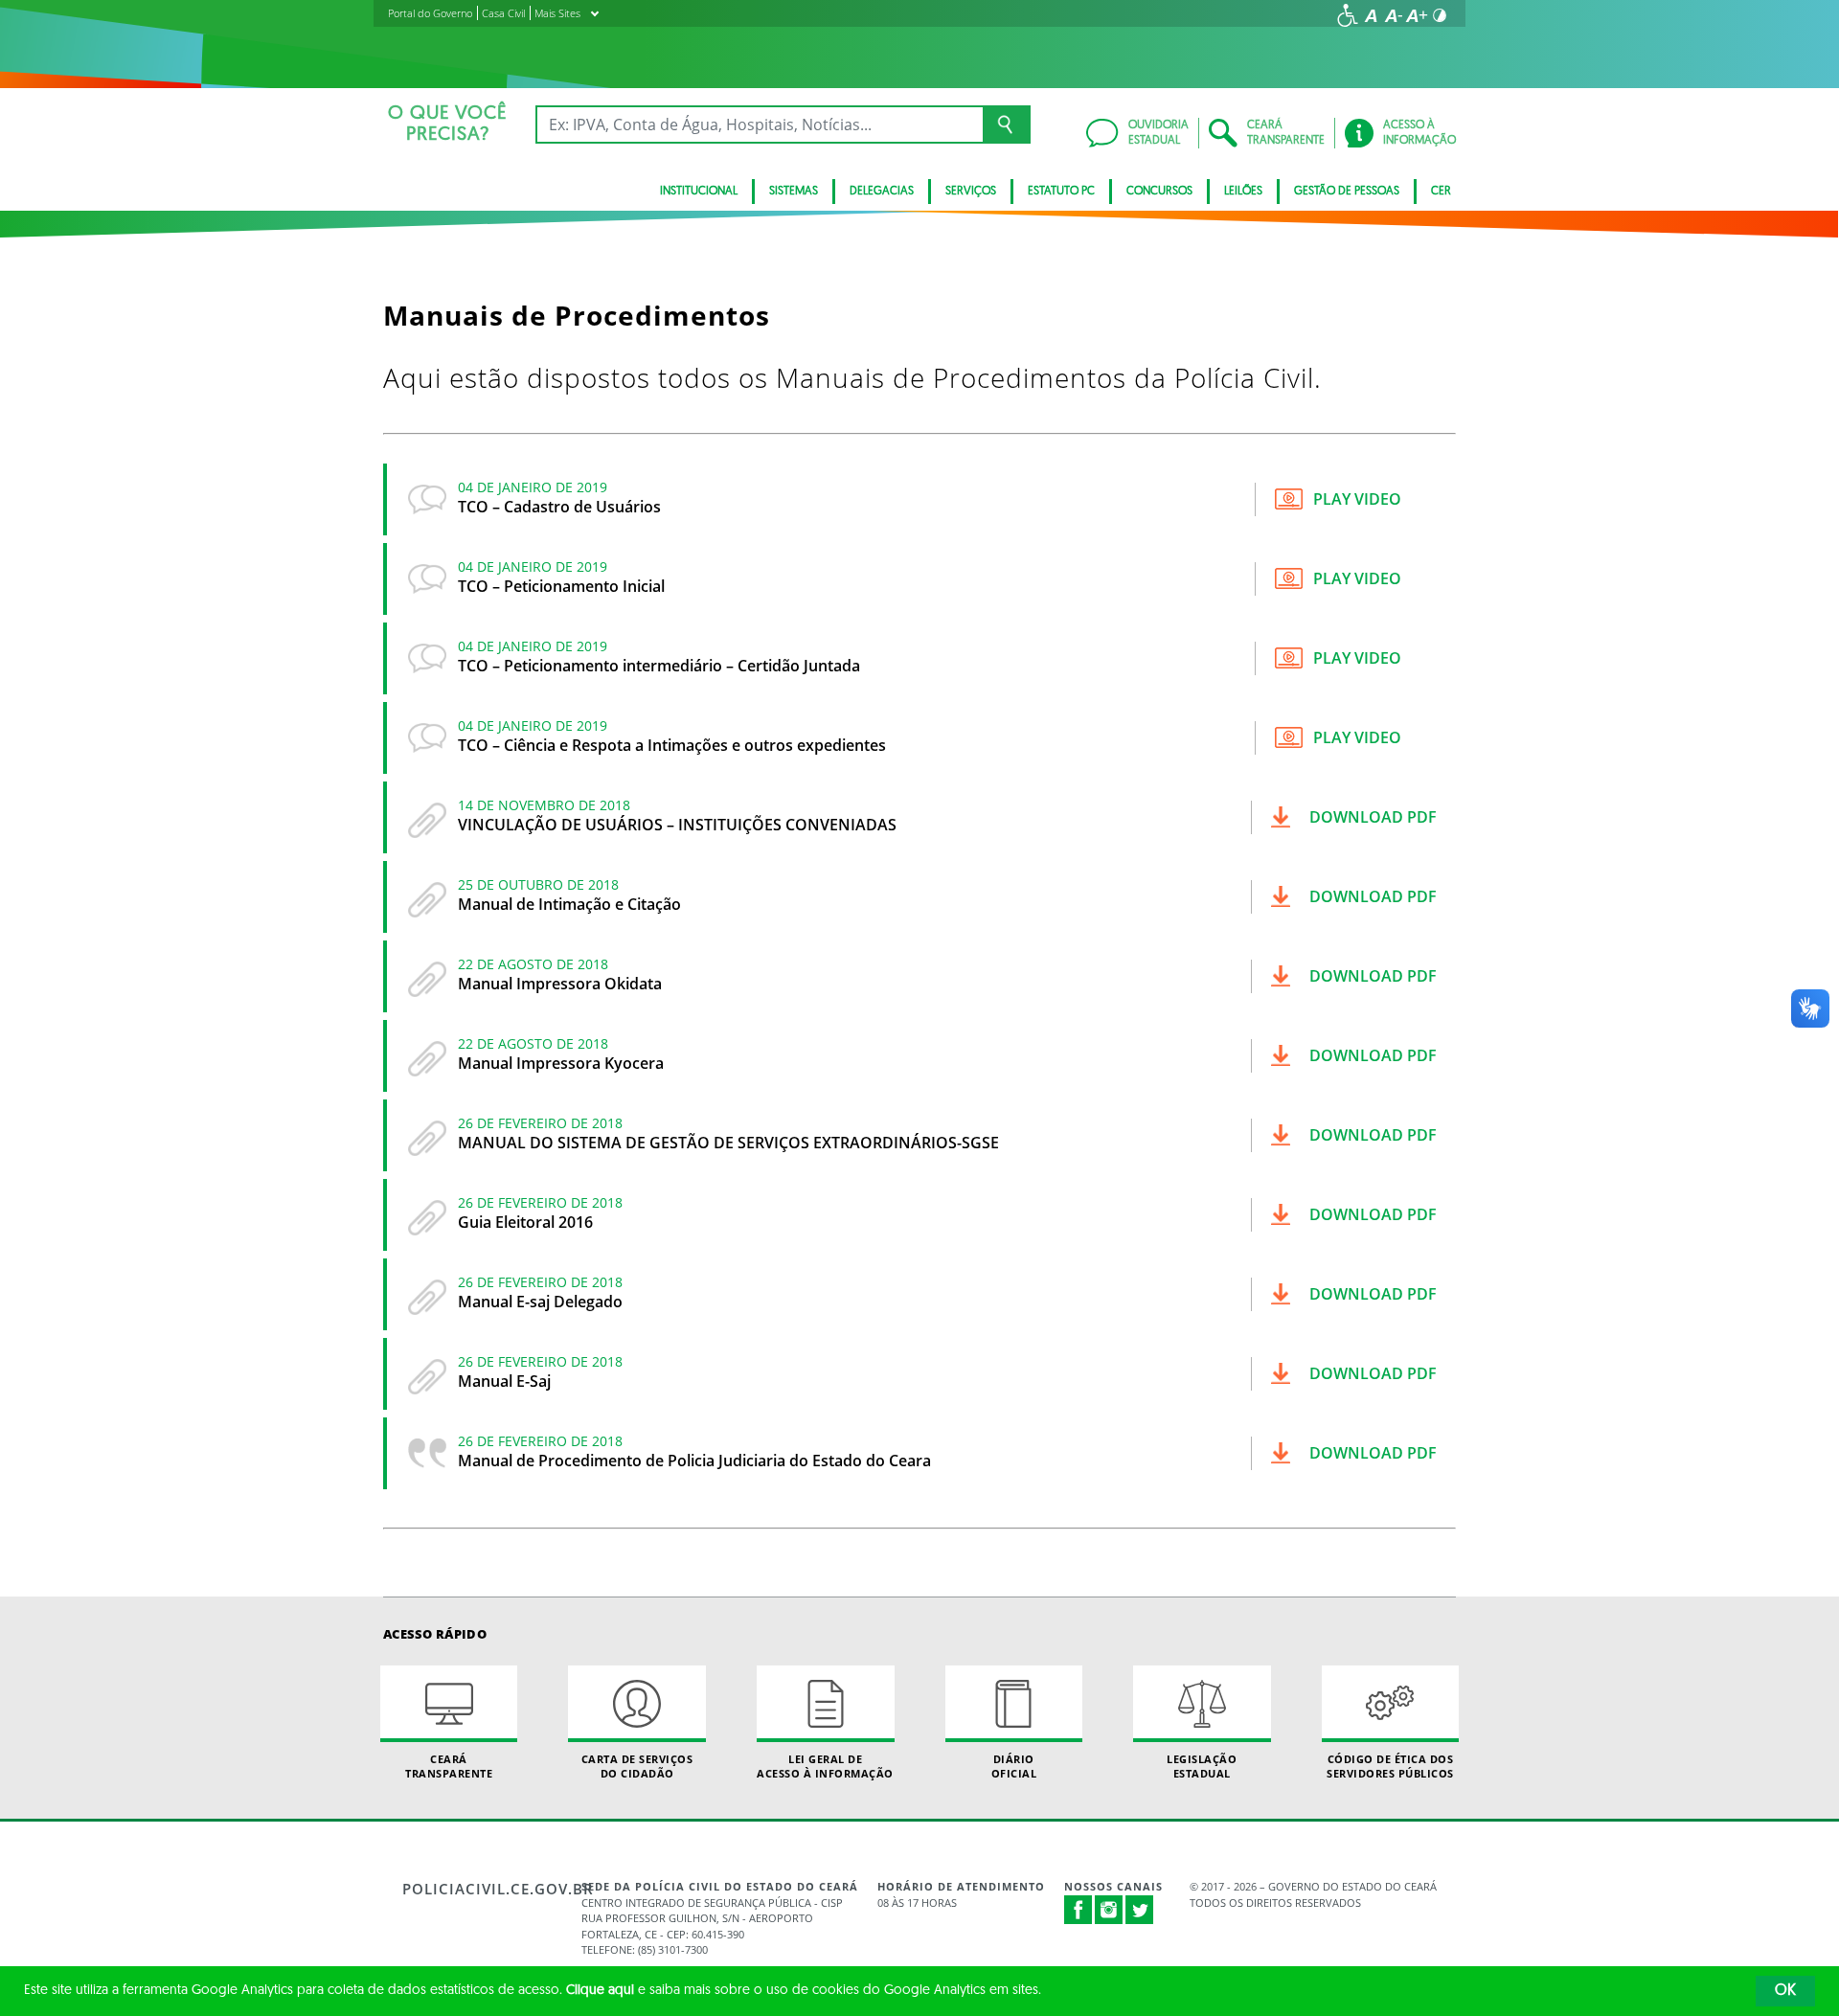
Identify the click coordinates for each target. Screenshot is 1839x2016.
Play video (1357, 499)
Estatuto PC (1061, 192)
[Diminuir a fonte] (1394, 15)
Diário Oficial (1014, 1766)
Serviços (971, 192)
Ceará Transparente (449, 1766)
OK (1785, 1991)
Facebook (1078, 1910)
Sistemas (794, 192)
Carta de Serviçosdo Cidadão (637, 1766)
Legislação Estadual (1202, 1766)
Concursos (1159, 192)
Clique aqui (600, 1991)
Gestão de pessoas (1347, 192)
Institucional (699, 192)
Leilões (1243, 192)
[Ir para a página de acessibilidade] (1348, 15)
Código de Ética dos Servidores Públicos (1390, 1766)
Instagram (1109, 1910)
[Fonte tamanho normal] (1371, 15)
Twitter (1140, 1910)
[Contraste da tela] (1440, 15)
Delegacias (882, 192)
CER (1441, 192)
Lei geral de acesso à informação (825, 1766)
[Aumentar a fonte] (1417, 15)
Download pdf (1373, 817)
